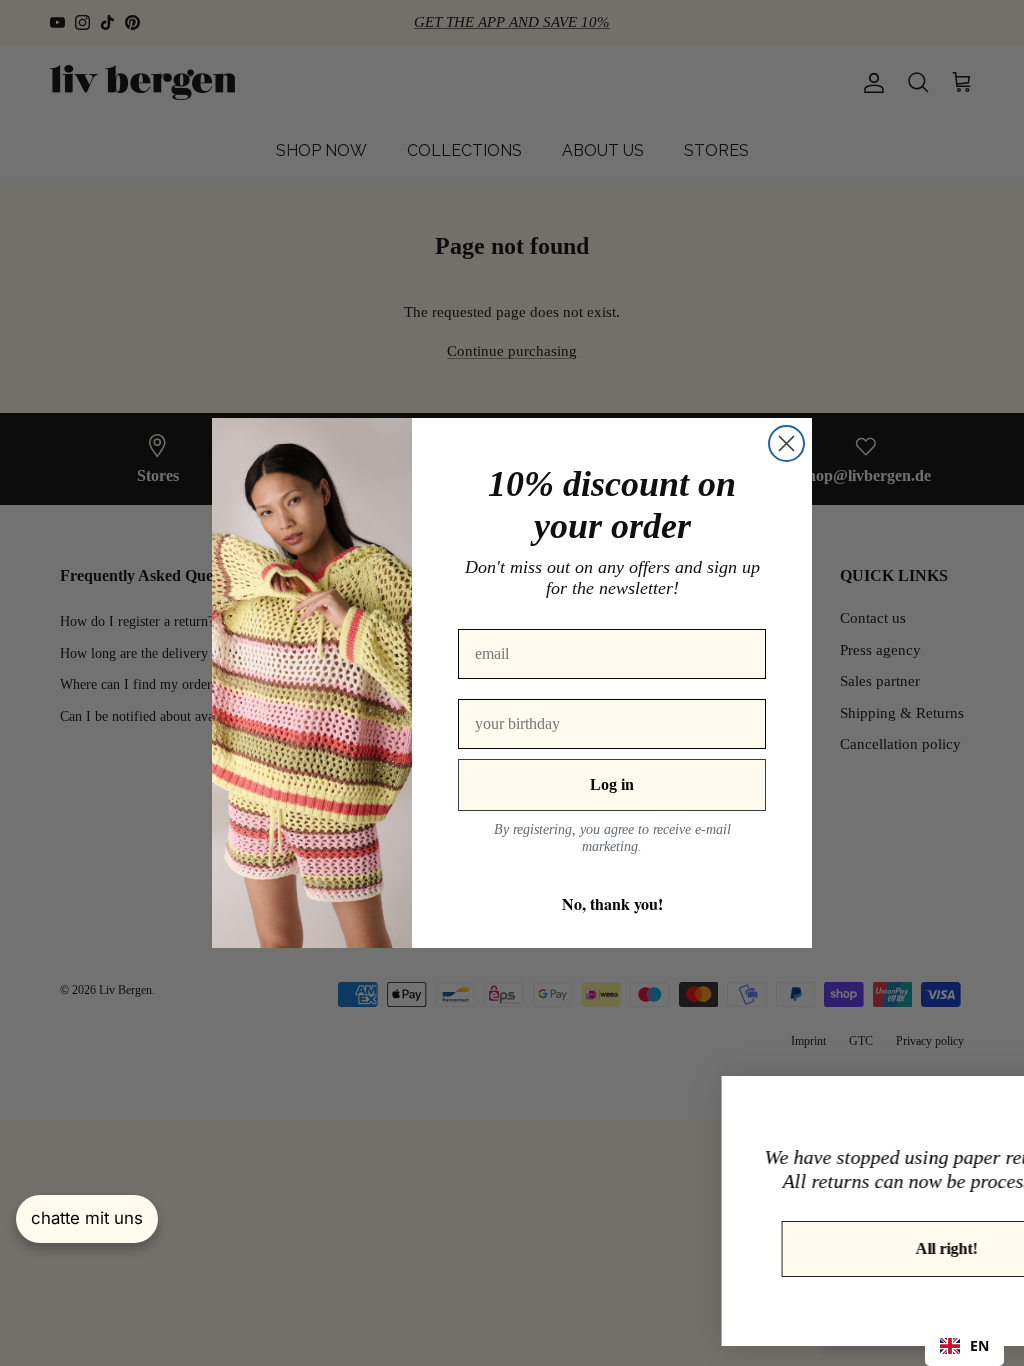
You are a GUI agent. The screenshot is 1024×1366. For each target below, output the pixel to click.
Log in (612, 784)
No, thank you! (612, 903)
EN (979, 1345)
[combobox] (964, 1346)
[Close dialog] (786, 443)
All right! (801, 1248)
